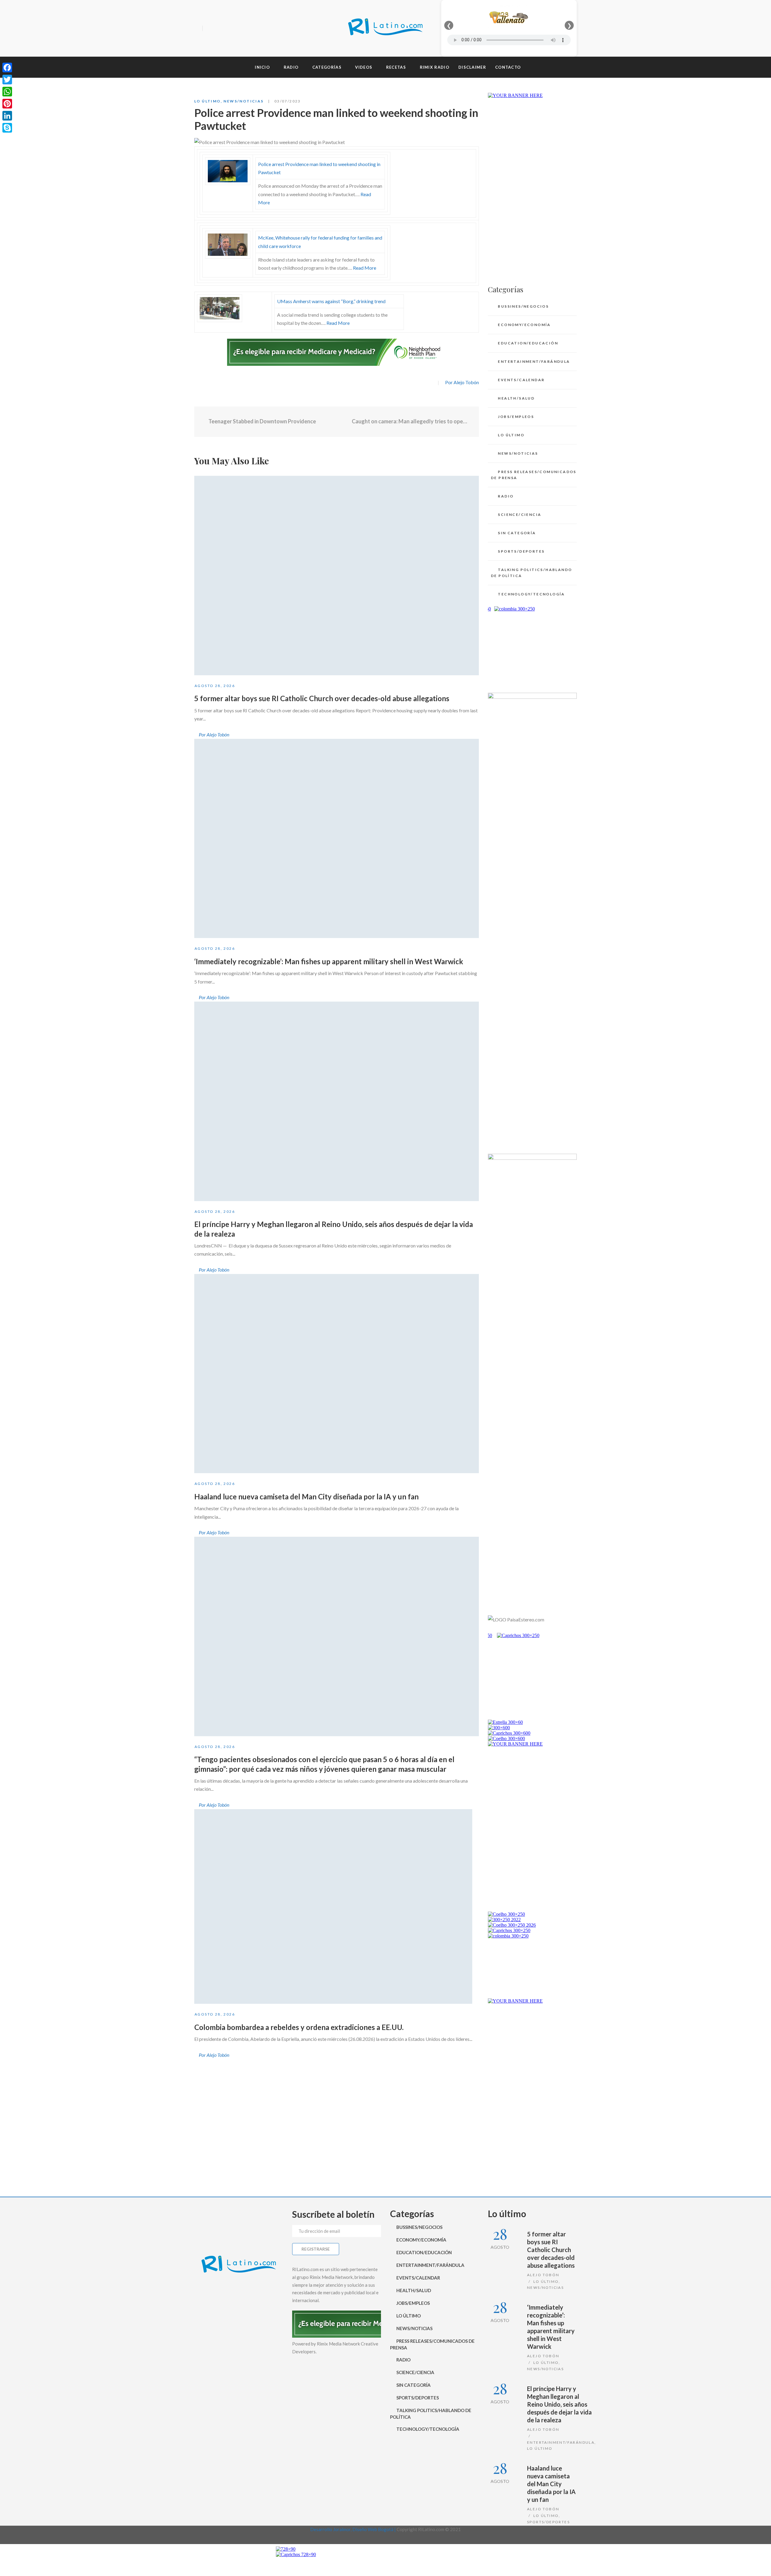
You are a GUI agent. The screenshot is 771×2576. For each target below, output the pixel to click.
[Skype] (7, 128)
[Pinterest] (7, 104)
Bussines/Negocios (523, 306)
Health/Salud (516, 398)
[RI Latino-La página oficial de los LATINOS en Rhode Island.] (385, 28)
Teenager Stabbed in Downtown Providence (262, 421)
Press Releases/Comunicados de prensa (534, 475)
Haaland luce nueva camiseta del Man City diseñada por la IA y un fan (306, 1497)
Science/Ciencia (520, 515)
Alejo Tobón (543, 2275)
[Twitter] (220, 29)
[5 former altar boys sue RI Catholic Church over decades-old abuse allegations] (337, 576)
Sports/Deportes (521, 551)
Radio (506, 496)
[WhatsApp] (7, 92)
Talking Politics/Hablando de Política (531, 573)
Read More (365, 268)
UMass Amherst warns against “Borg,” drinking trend (331, 301)
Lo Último (208, 101)
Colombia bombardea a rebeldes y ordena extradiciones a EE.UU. (299, 2027)
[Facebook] (209, 29)
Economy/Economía (524, 325)
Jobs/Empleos (516, 417)
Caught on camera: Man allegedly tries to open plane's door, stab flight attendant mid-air (411, 421)
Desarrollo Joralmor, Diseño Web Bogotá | (353, 2529)
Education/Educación (528, 343)
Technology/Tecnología (531, 594)
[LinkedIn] (7, 116)
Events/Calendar (521, 380)
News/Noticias (243, 101)
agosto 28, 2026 (215, 686)
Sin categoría (517, 533)
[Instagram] (230, 29)
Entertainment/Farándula (534, 361)
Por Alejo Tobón (462, 382)
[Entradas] (337, 422)
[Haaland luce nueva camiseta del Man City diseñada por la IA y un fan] (337, 1374)
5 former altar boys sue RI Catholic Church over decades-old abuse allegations (322, 698)
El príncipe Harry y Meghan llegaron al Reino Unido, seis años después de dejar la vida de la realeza (559, 2404)
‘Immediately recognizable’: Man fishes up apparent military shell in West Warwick (329, 961)
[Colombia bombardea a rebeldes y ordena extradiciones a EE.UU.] (333, 1906)
